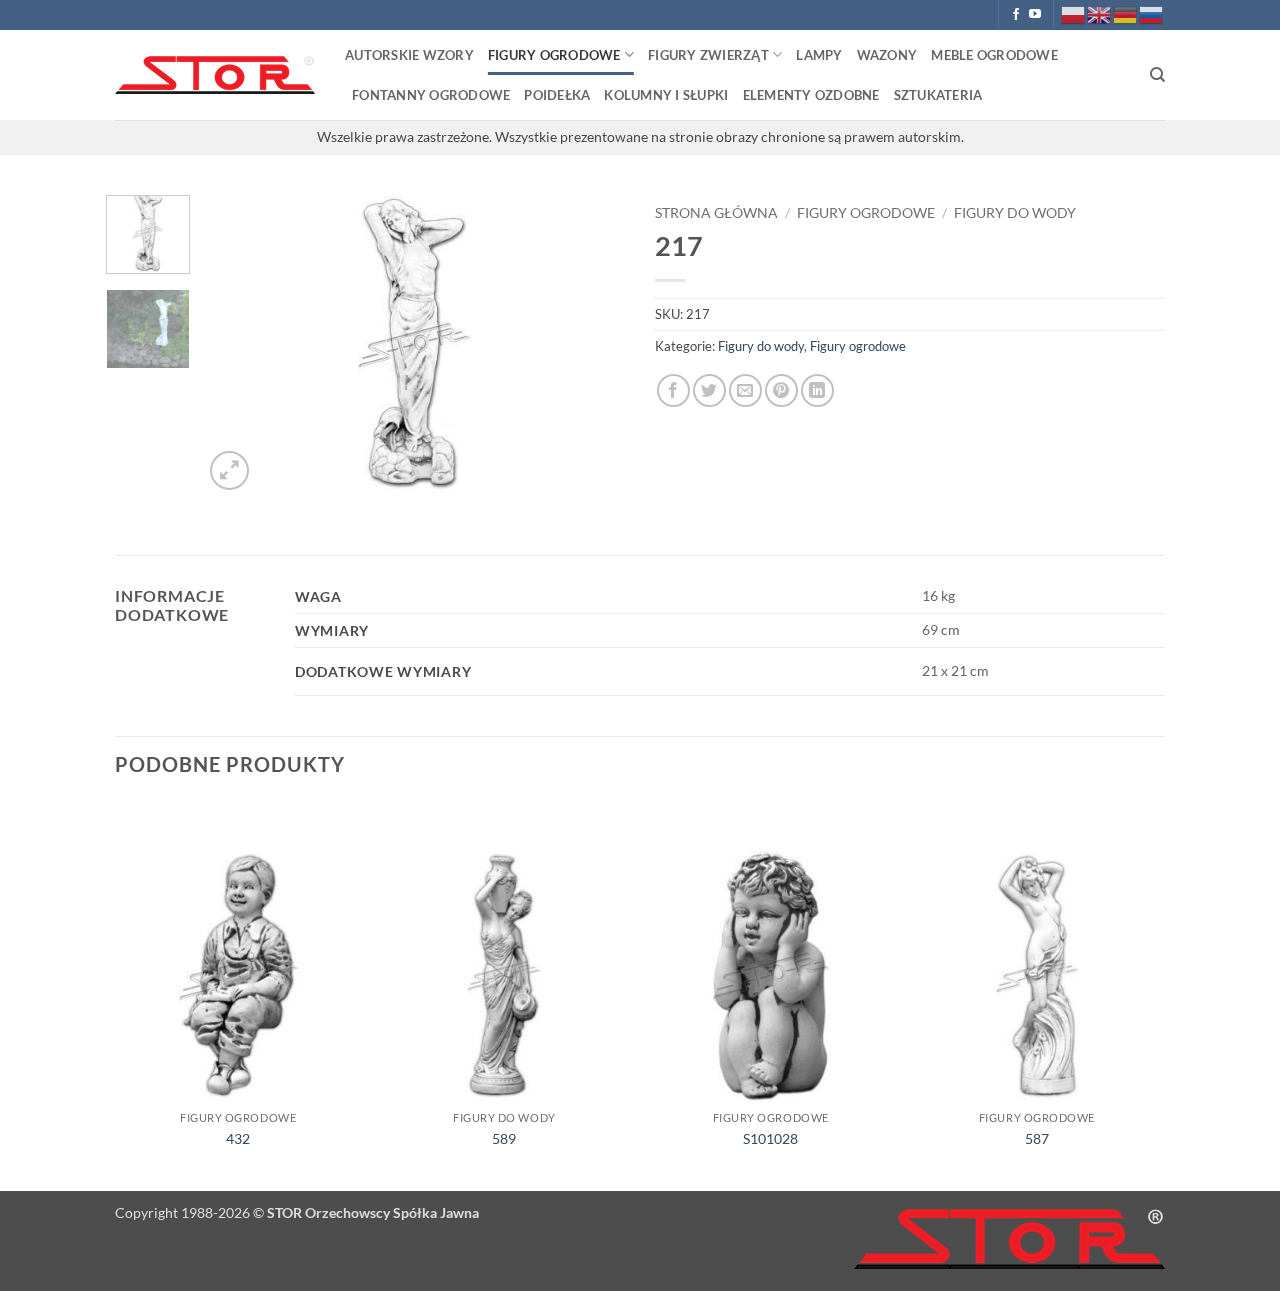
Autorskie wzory (409, 55)
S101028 (770, 1138)
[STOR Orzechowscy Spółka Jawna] (215, 75)
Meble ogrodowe (994, 55)
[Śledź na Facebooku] (1016, 15)
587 (1037, 1138)
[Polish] (1074, 13)
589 (504, 1138)
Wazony (887, 55)
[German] (1126, 13)
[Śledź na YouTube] (1035, 15)
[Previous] (237, 345)
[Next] (592, 345)
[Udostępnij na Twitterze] (709, 390)
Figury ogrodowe (554, 55)
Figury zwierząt (708, 55)
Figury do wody (1015, 213)
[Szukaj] (1157, 75)
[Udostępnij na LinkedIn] (817, 390)
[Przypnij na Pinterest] (781, 390)
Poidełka (557, 95)
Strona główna (716, 213)
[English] (1100, 13)
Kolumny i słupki (666, 95)
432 (238, 1138)
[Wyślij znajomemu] (745, 390)
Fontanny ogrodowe (431, 95)
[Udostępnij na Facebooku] (673, 390)
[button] (229, 470)
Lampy (819, 55)
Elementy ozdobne (811, 95)
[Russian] (1152, 13)
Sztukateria (938, 95)
